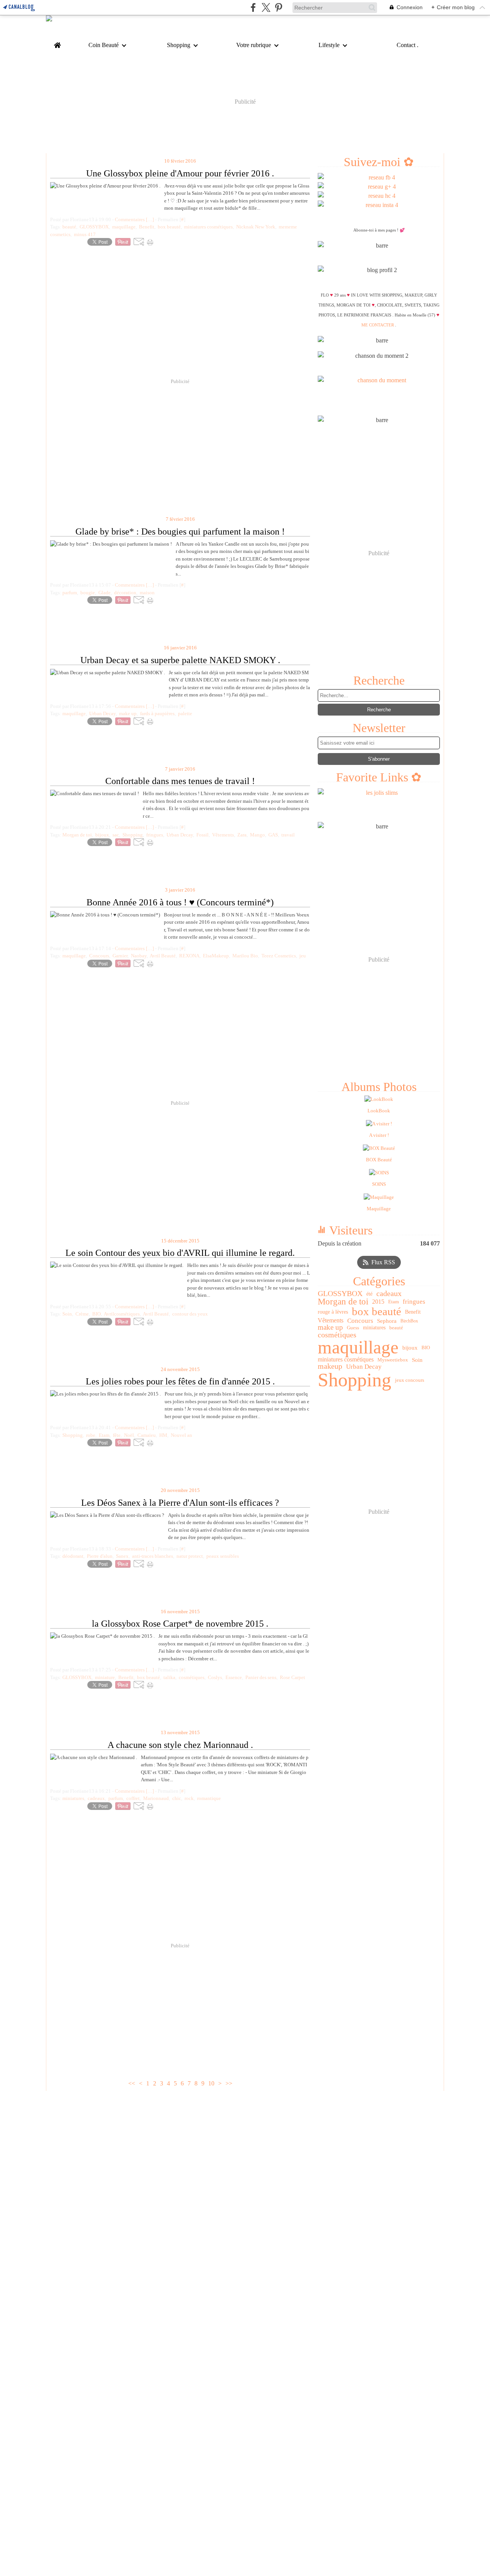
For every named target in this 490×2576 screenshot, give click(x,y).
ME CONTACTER (378, 325)
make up (330, 1328)
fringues (414, 1302)
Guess (353, 1328)
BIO (426, 1348)
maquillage (358, 1348)
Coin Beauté (104, 45)
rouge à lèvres (333, 1312)
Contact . (408, 45)
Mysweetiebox (393, 1360)
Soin (417, 1360)
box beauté (376, 1312)
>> (229, 2083)
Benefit (413, 1312)
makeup (330, 1366)
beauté (396, 1328)
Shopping (179, 45)
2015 (378, 1302)
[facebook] (253, 7)
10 (211, 2083)
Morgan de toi (343, 1302)
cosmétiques (337, 1335)
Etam (394, 1302)
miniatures (374, 1327)
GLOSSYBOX (340, 1294)
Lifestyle (329, 45)
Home (57, 43)
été (369, 1294)
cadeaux (389, 1294)
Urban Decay (364, 1367)
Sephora (387, 1321)
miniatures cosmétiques (346, 1360)
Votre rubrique (254, 45)
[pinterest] (278, 7)
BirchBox (409, 1321)
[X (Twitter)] (266, 7)
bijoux (410, 1348)
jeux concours (410, 1380)
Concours (360, 1321)
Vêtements (331, 1321)
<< (132, 2083)
